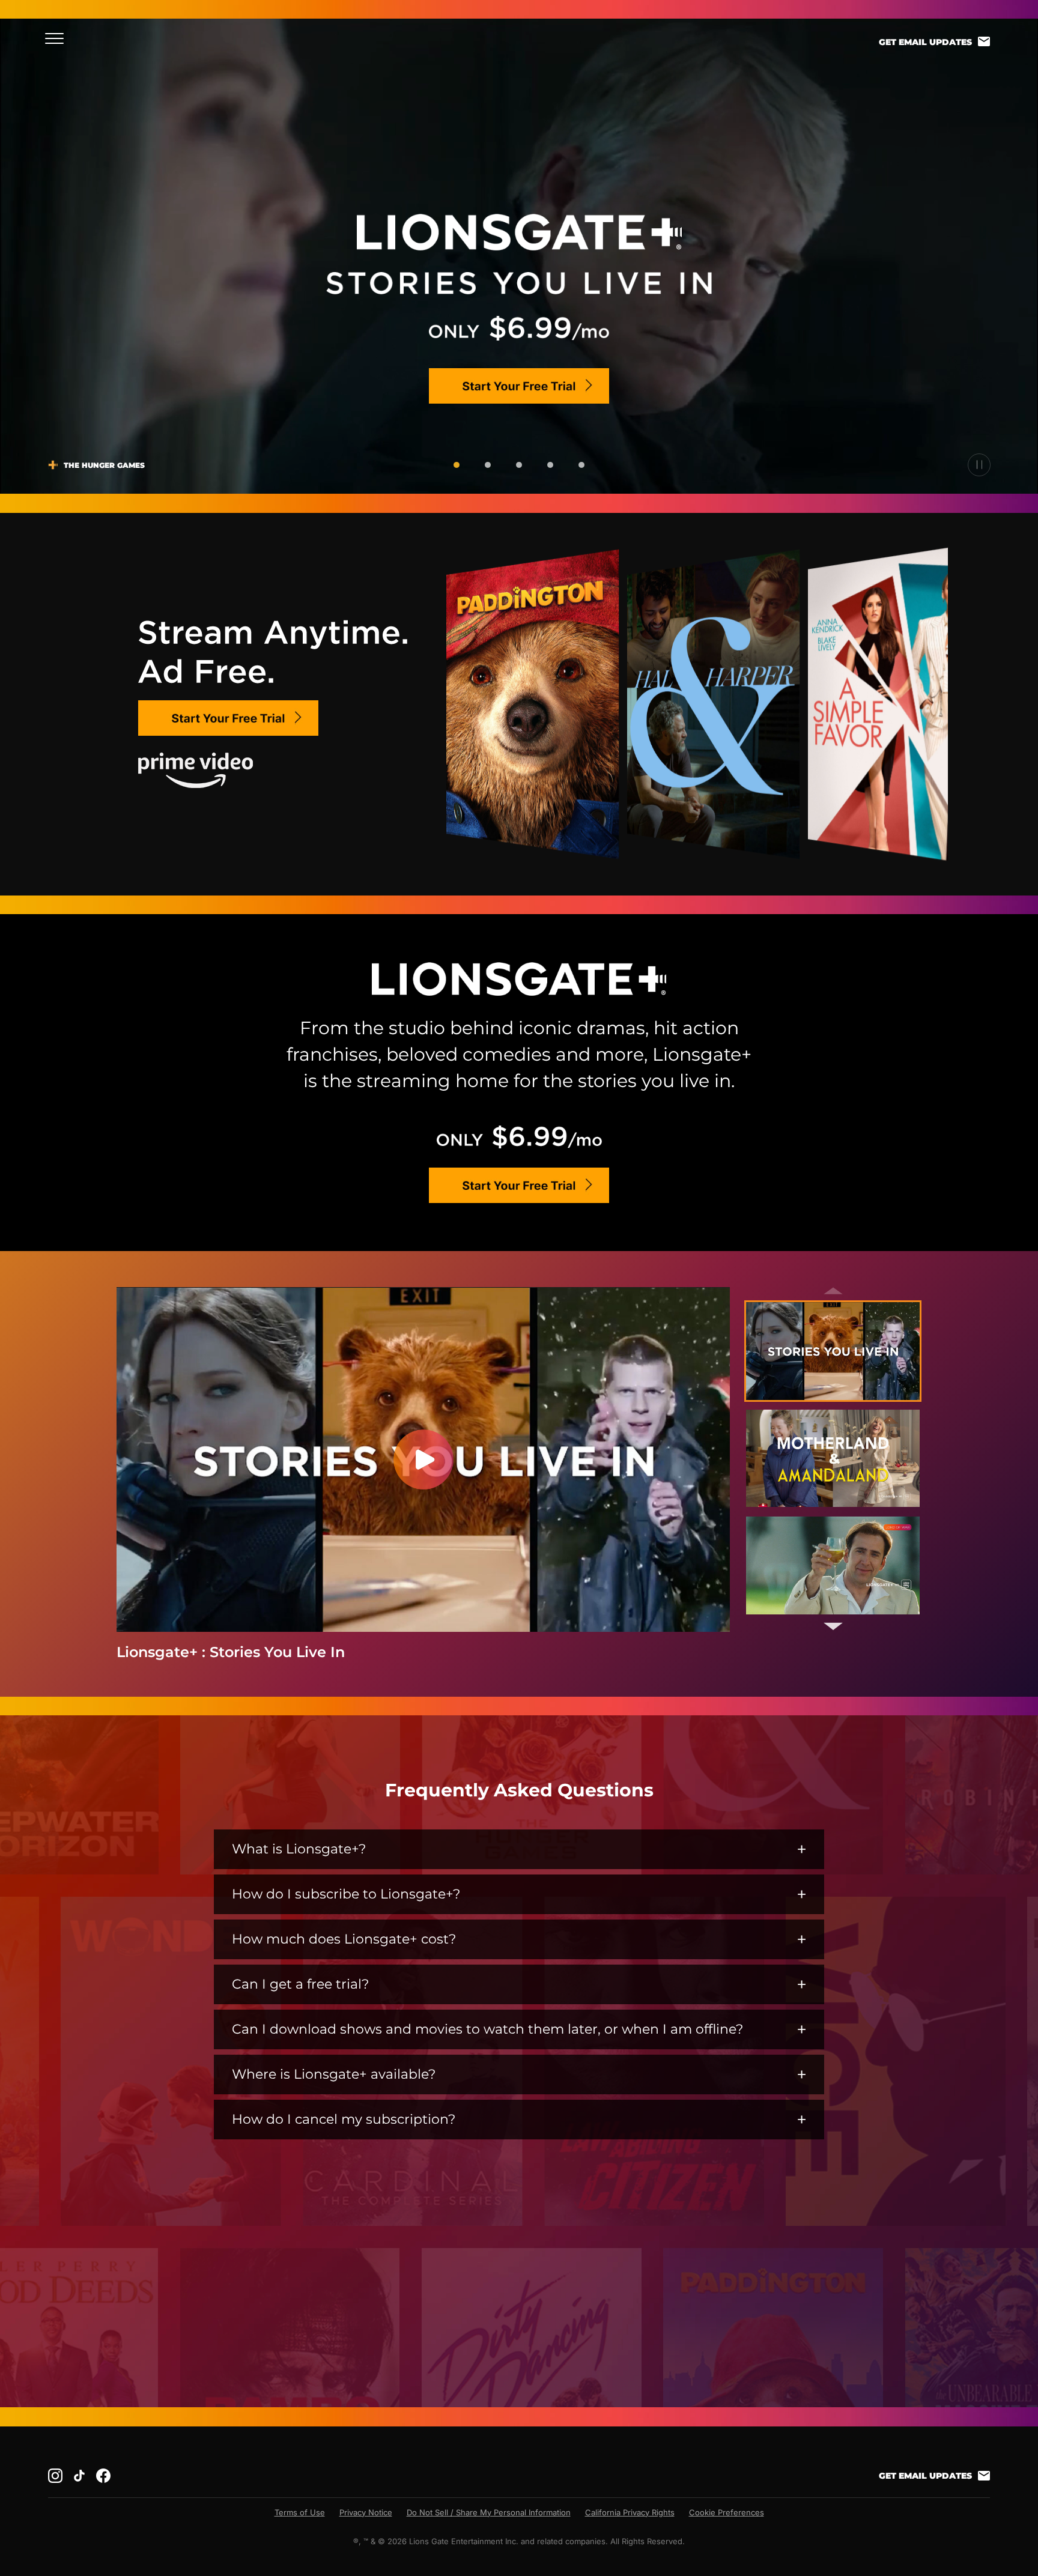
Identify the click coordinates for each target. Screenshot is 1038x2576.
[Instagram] (55, 2476)
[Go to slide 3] (519, 465)
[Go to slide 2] (488, 465)
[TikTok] (79, 2476)
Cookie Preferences (727, 2512)
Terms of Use (300, 2512)
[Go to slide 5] (581, 465)
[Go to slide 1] (457, 465)
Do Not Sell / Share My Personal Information (489, 2512)
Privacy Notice (366, 2512)
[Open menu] (58, 38)
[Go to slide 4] (550, 465)
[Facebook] (103, 2476)
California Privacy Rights (630, 2512)
